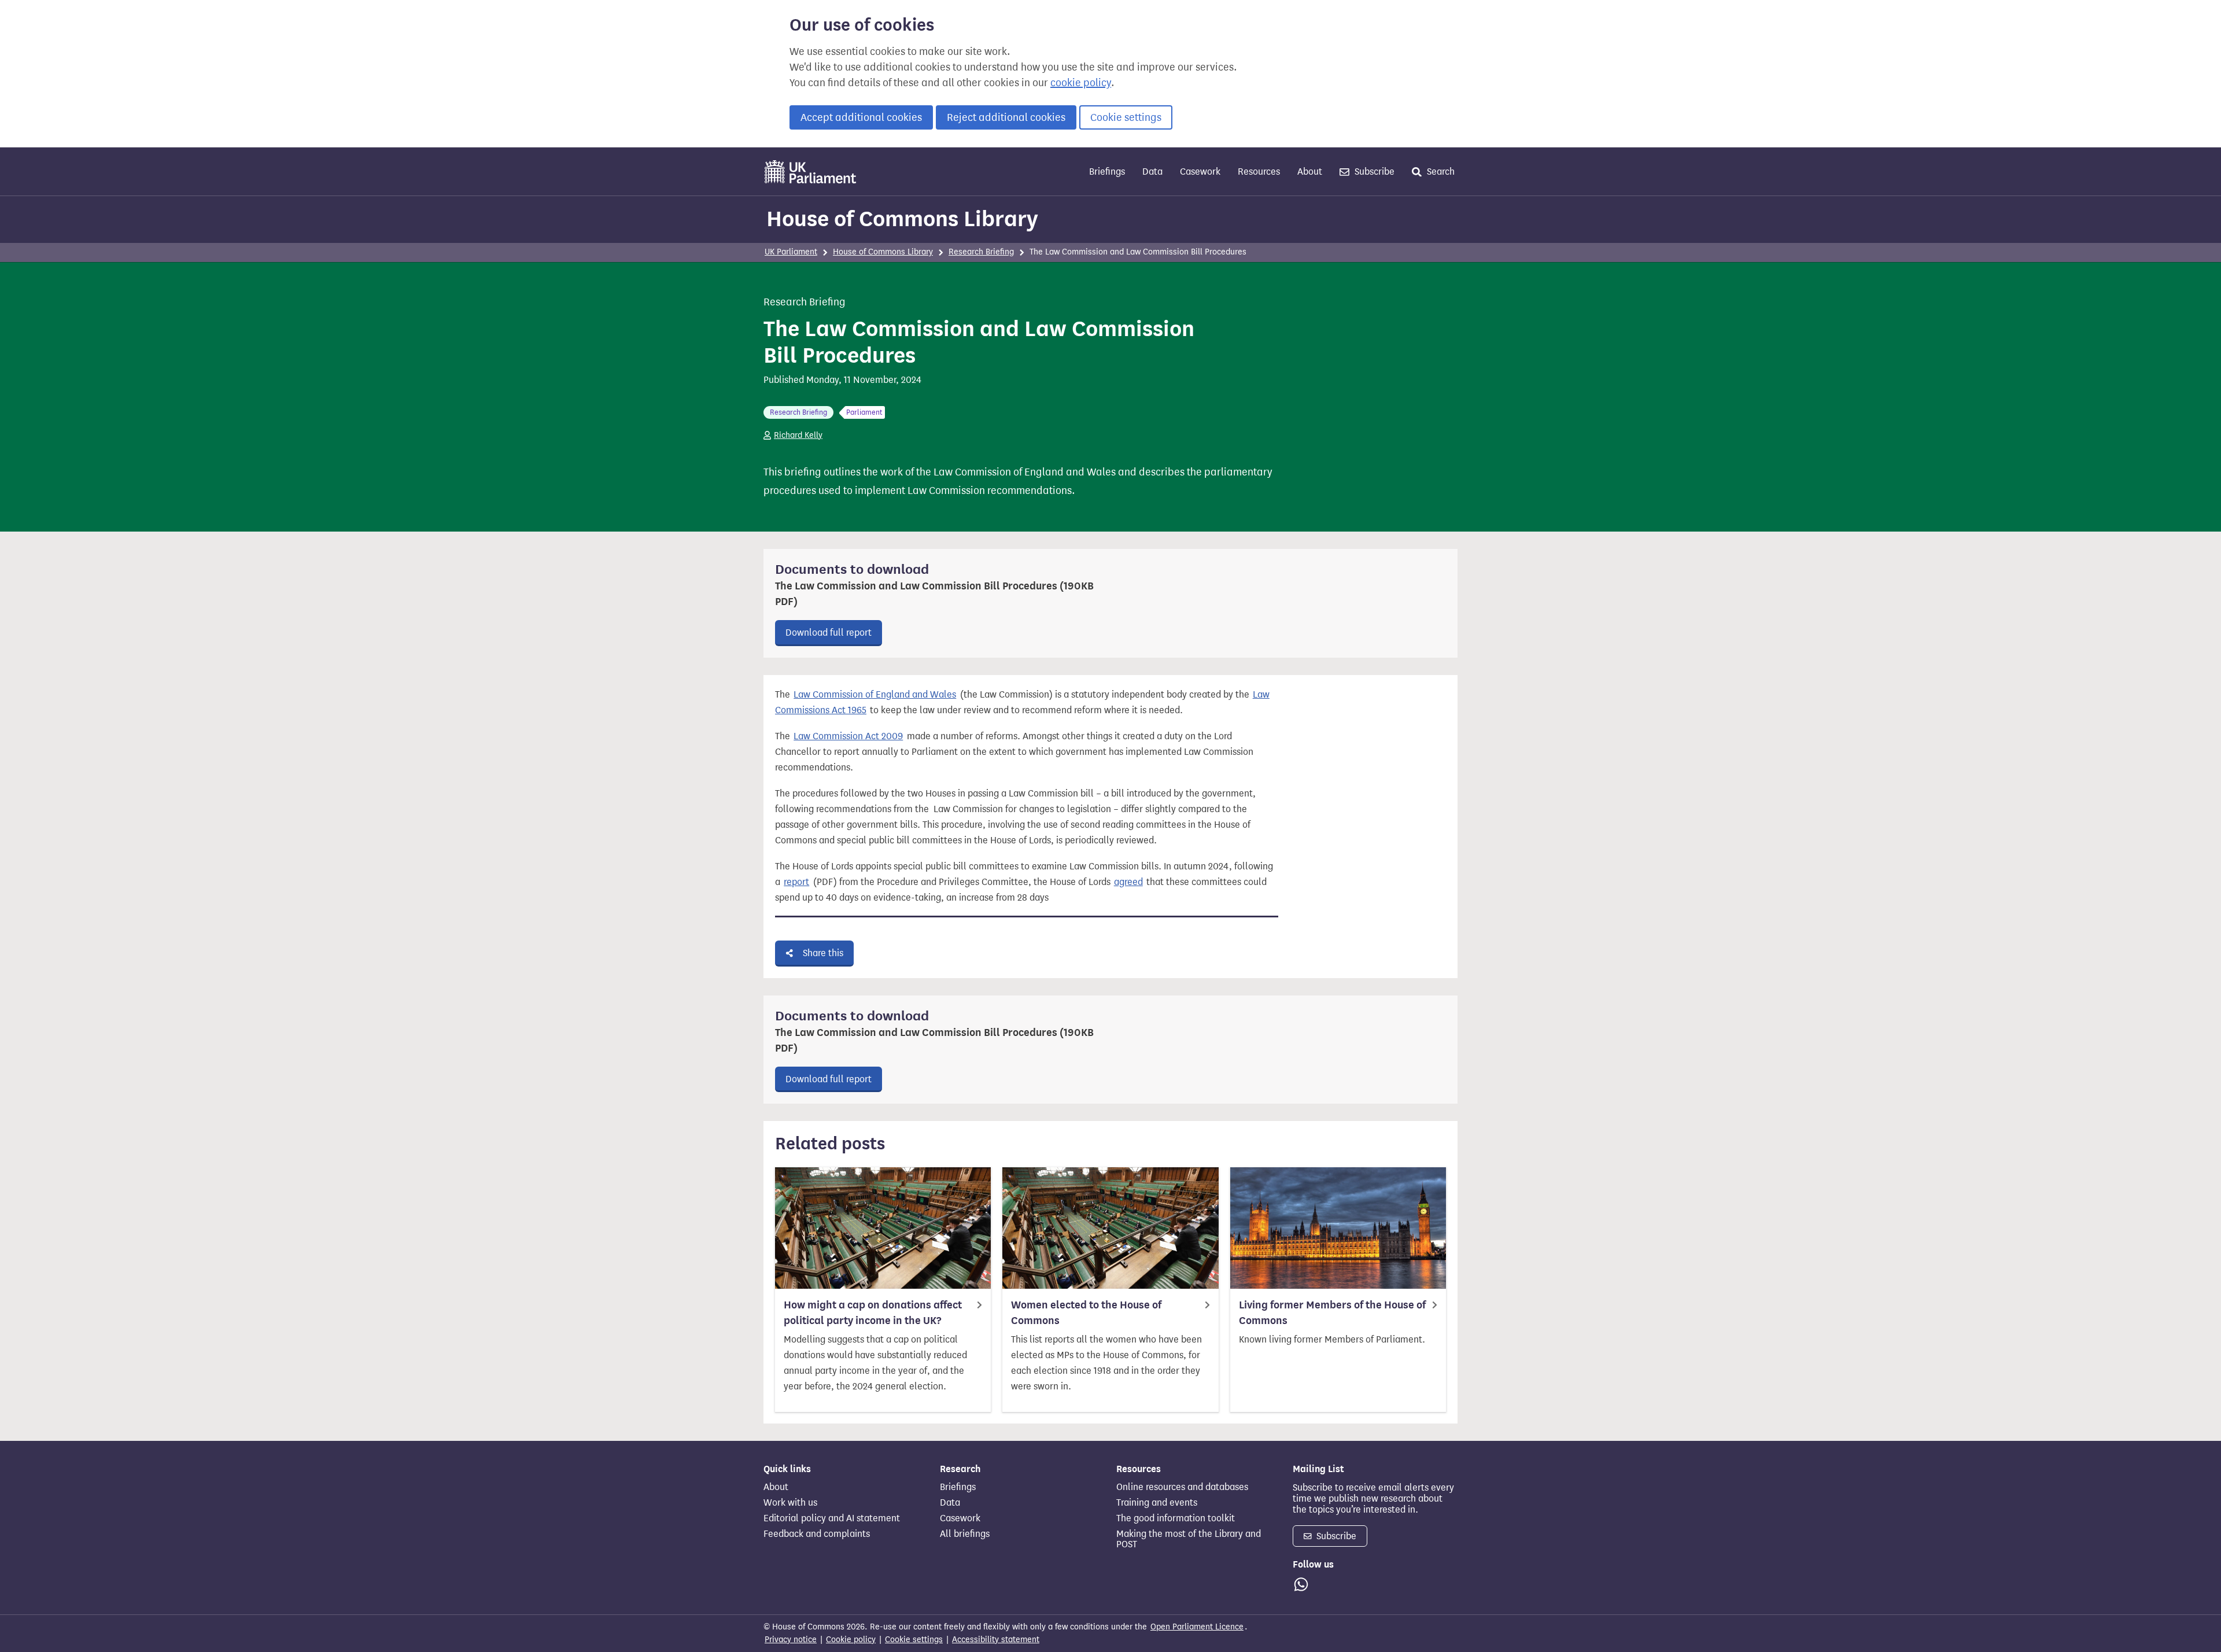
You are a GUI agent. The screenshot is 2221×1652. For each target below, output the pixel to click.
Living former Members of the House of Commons (1332, 1313)
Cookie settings (1126, 117)
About (1310, 172)
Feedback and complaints (817, 1534)
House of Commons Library (902, 219)
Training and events (1157, 1503)
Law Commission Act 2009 (848, 736)
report (796, 882)
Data (1152, 172)
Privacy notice (791, 1640)
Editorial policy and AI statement (832, 1518)
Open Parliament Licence (1197, 1627)
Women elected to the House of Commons (1086, 1313)
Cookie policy (851, 1640)
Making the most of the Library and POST (1189, 1539)
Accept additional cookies (861, 117)
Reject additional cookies (1006, 117)
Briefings (1107, 172)
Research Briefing (981, 252)
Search (1440, 172)
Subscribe (1373, 172)
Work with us (790, 1503)
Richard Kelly (798, 435)
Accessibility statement (996, 1640)
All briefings (965, 1534)
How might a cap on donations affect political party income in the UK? (873, 1313)
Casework (1200, 172)
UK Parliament (791, 252)
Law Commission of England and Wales (875, 694)
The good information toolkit (1176, 1518)
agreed (1128, 882)
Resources (1259, 172)
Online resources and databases (1182, 1487)
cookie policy (1081, 83)
